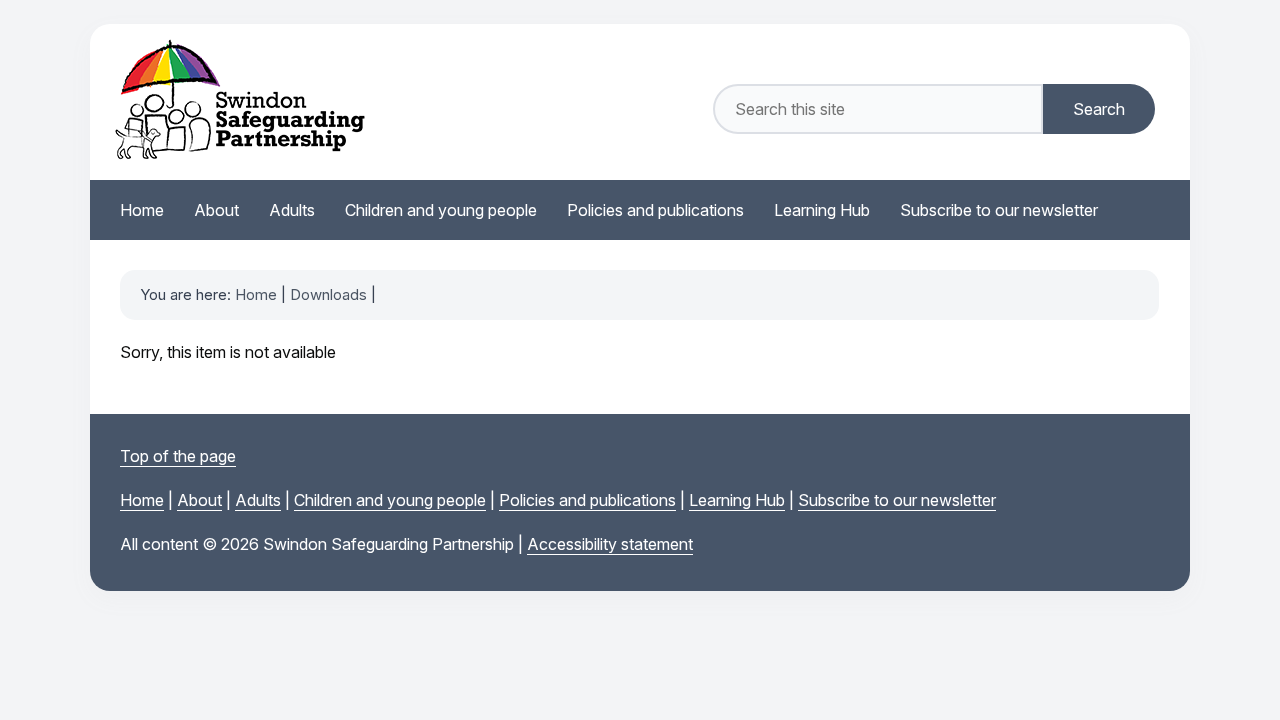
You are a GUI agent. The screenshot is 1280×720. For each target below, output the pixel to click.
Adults (258, 500)
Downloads (328, 294)
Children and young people (390, 500)
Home (256, 294)
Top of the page (178, 456)
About (199, 500)
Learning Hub (737, 500)
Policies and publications (587, 500)
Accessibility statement (610, 544)
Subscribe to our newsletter (897, 500)
